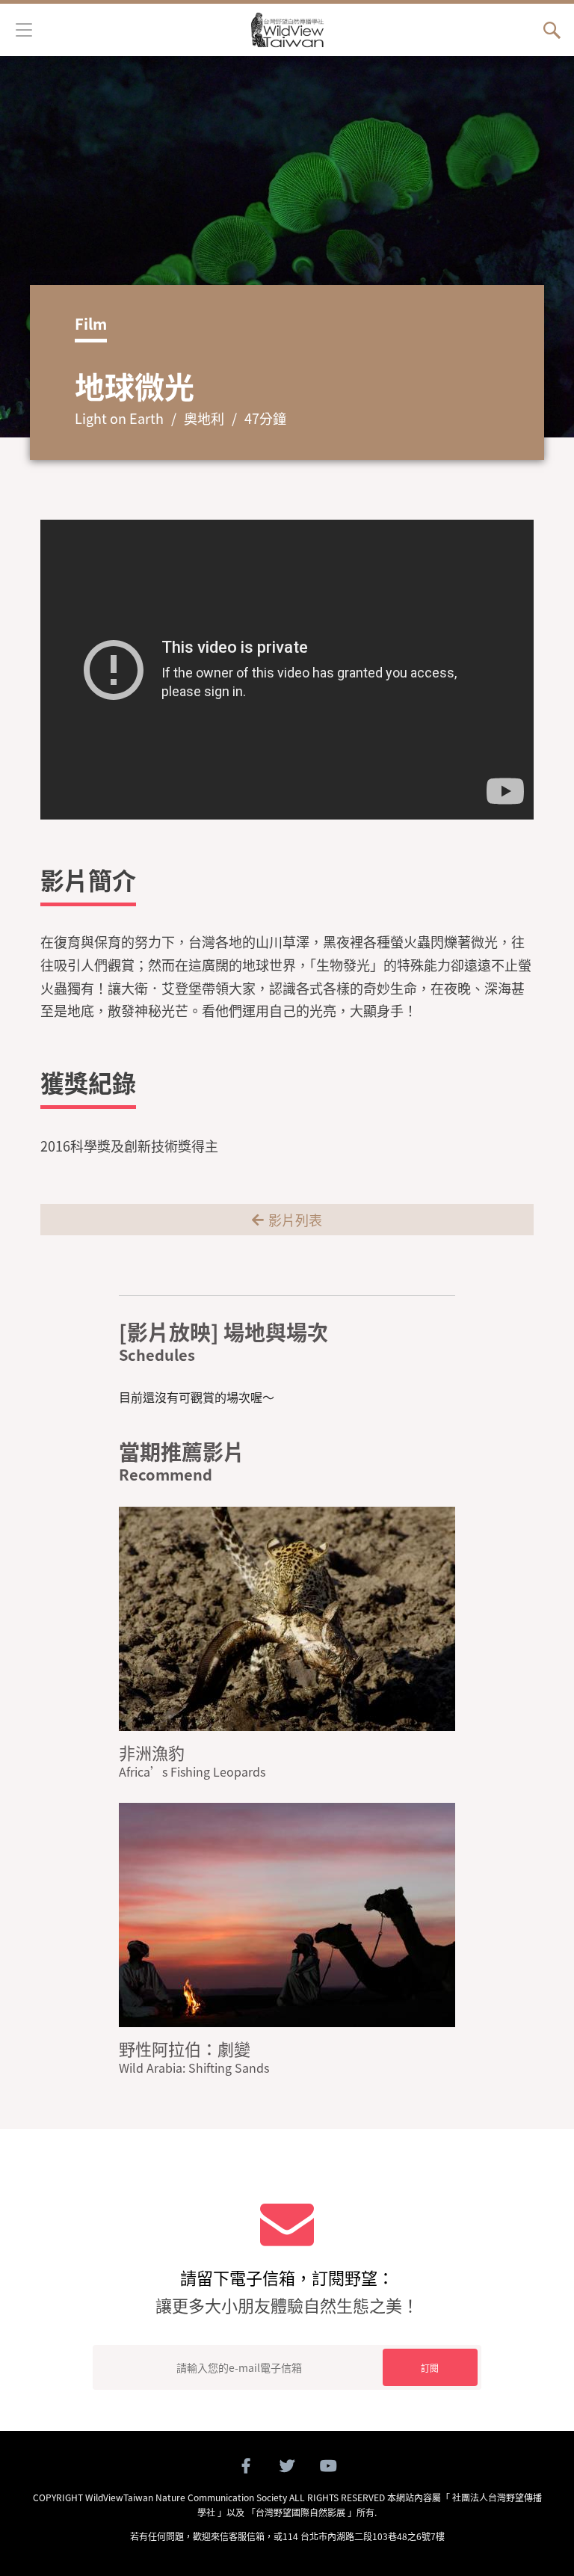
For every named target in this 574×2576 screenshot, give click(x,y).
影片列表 (295, 1220)
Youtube (328, 2466)
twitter (287, 2466)
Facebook (246, 2466)
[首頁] (287, 30)
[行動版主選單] (24, 28)
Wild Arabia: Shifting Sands (194, 2068)
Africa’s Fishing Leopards (192, 1771)
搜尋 (552, 30)
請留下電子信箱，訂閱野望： (287, 2291)
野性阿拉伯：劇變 (185, 2048)
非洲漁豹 (152, 1752)
